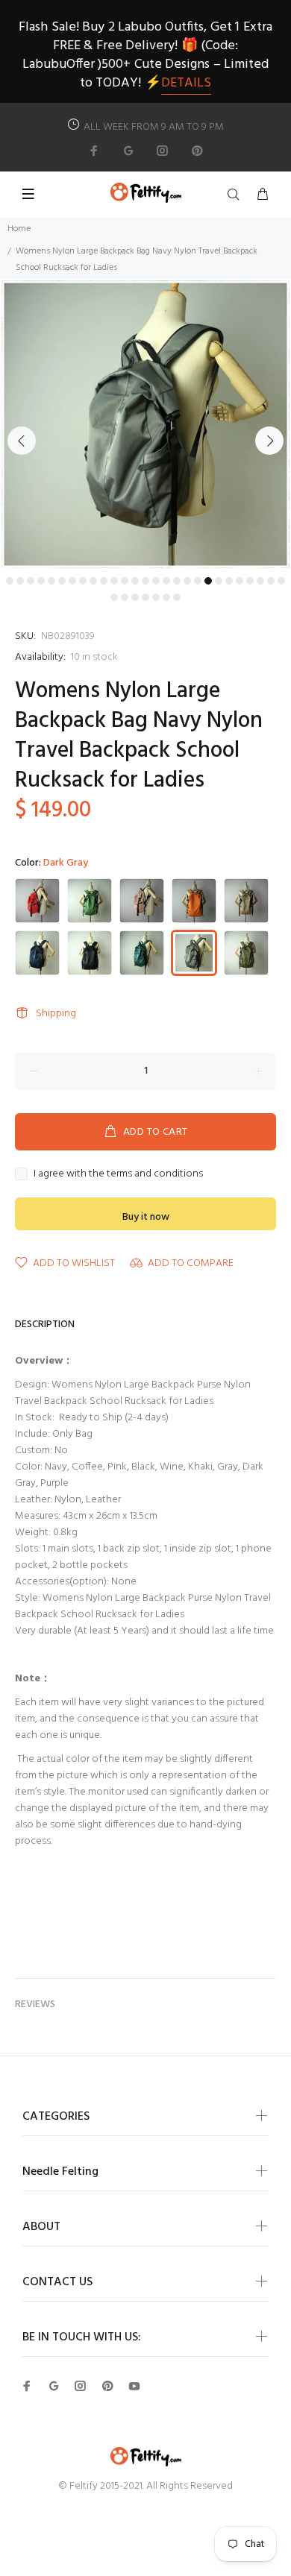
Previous (22, 441)
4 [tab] (41, 581)
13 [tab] (135, 581)
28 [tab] (114, 597)
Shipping (56, 1014)
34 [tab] (177, 597)
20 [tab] (208, 581)
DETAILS (186, 83)
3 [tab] (31, 581)
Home (19, 229)
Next (269, 441)
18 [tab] (187, 581)
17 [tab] (177, 581)
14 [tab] (145, 581)
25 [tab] (260, 581)
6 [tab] (62, 581)
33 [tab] (166, 597)
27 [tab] (281, 581)
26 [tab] (271, 581)
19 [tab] (198, 581)
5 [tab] (51, 581)
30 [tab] (135, 597)
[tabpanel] (145, 424)
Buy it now (146, 1217)
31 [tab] (145, 597)
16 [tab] (166, 581)
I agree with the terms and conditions (118, 1174)
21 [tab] (219, 581)
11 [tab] (114, 581)
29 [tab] (125, 597)
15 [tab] (156, 581)
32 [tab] (156, 597)
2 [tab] (20, 581)
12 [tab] (125, 581)
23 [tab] (240, 581)
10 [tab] (104, 581)
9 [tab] (93, 581)
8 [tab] (83, 581)
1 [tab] (10, 581)
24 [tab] (250, 581)
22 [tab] (229, 581)
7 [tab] (72, 581)
